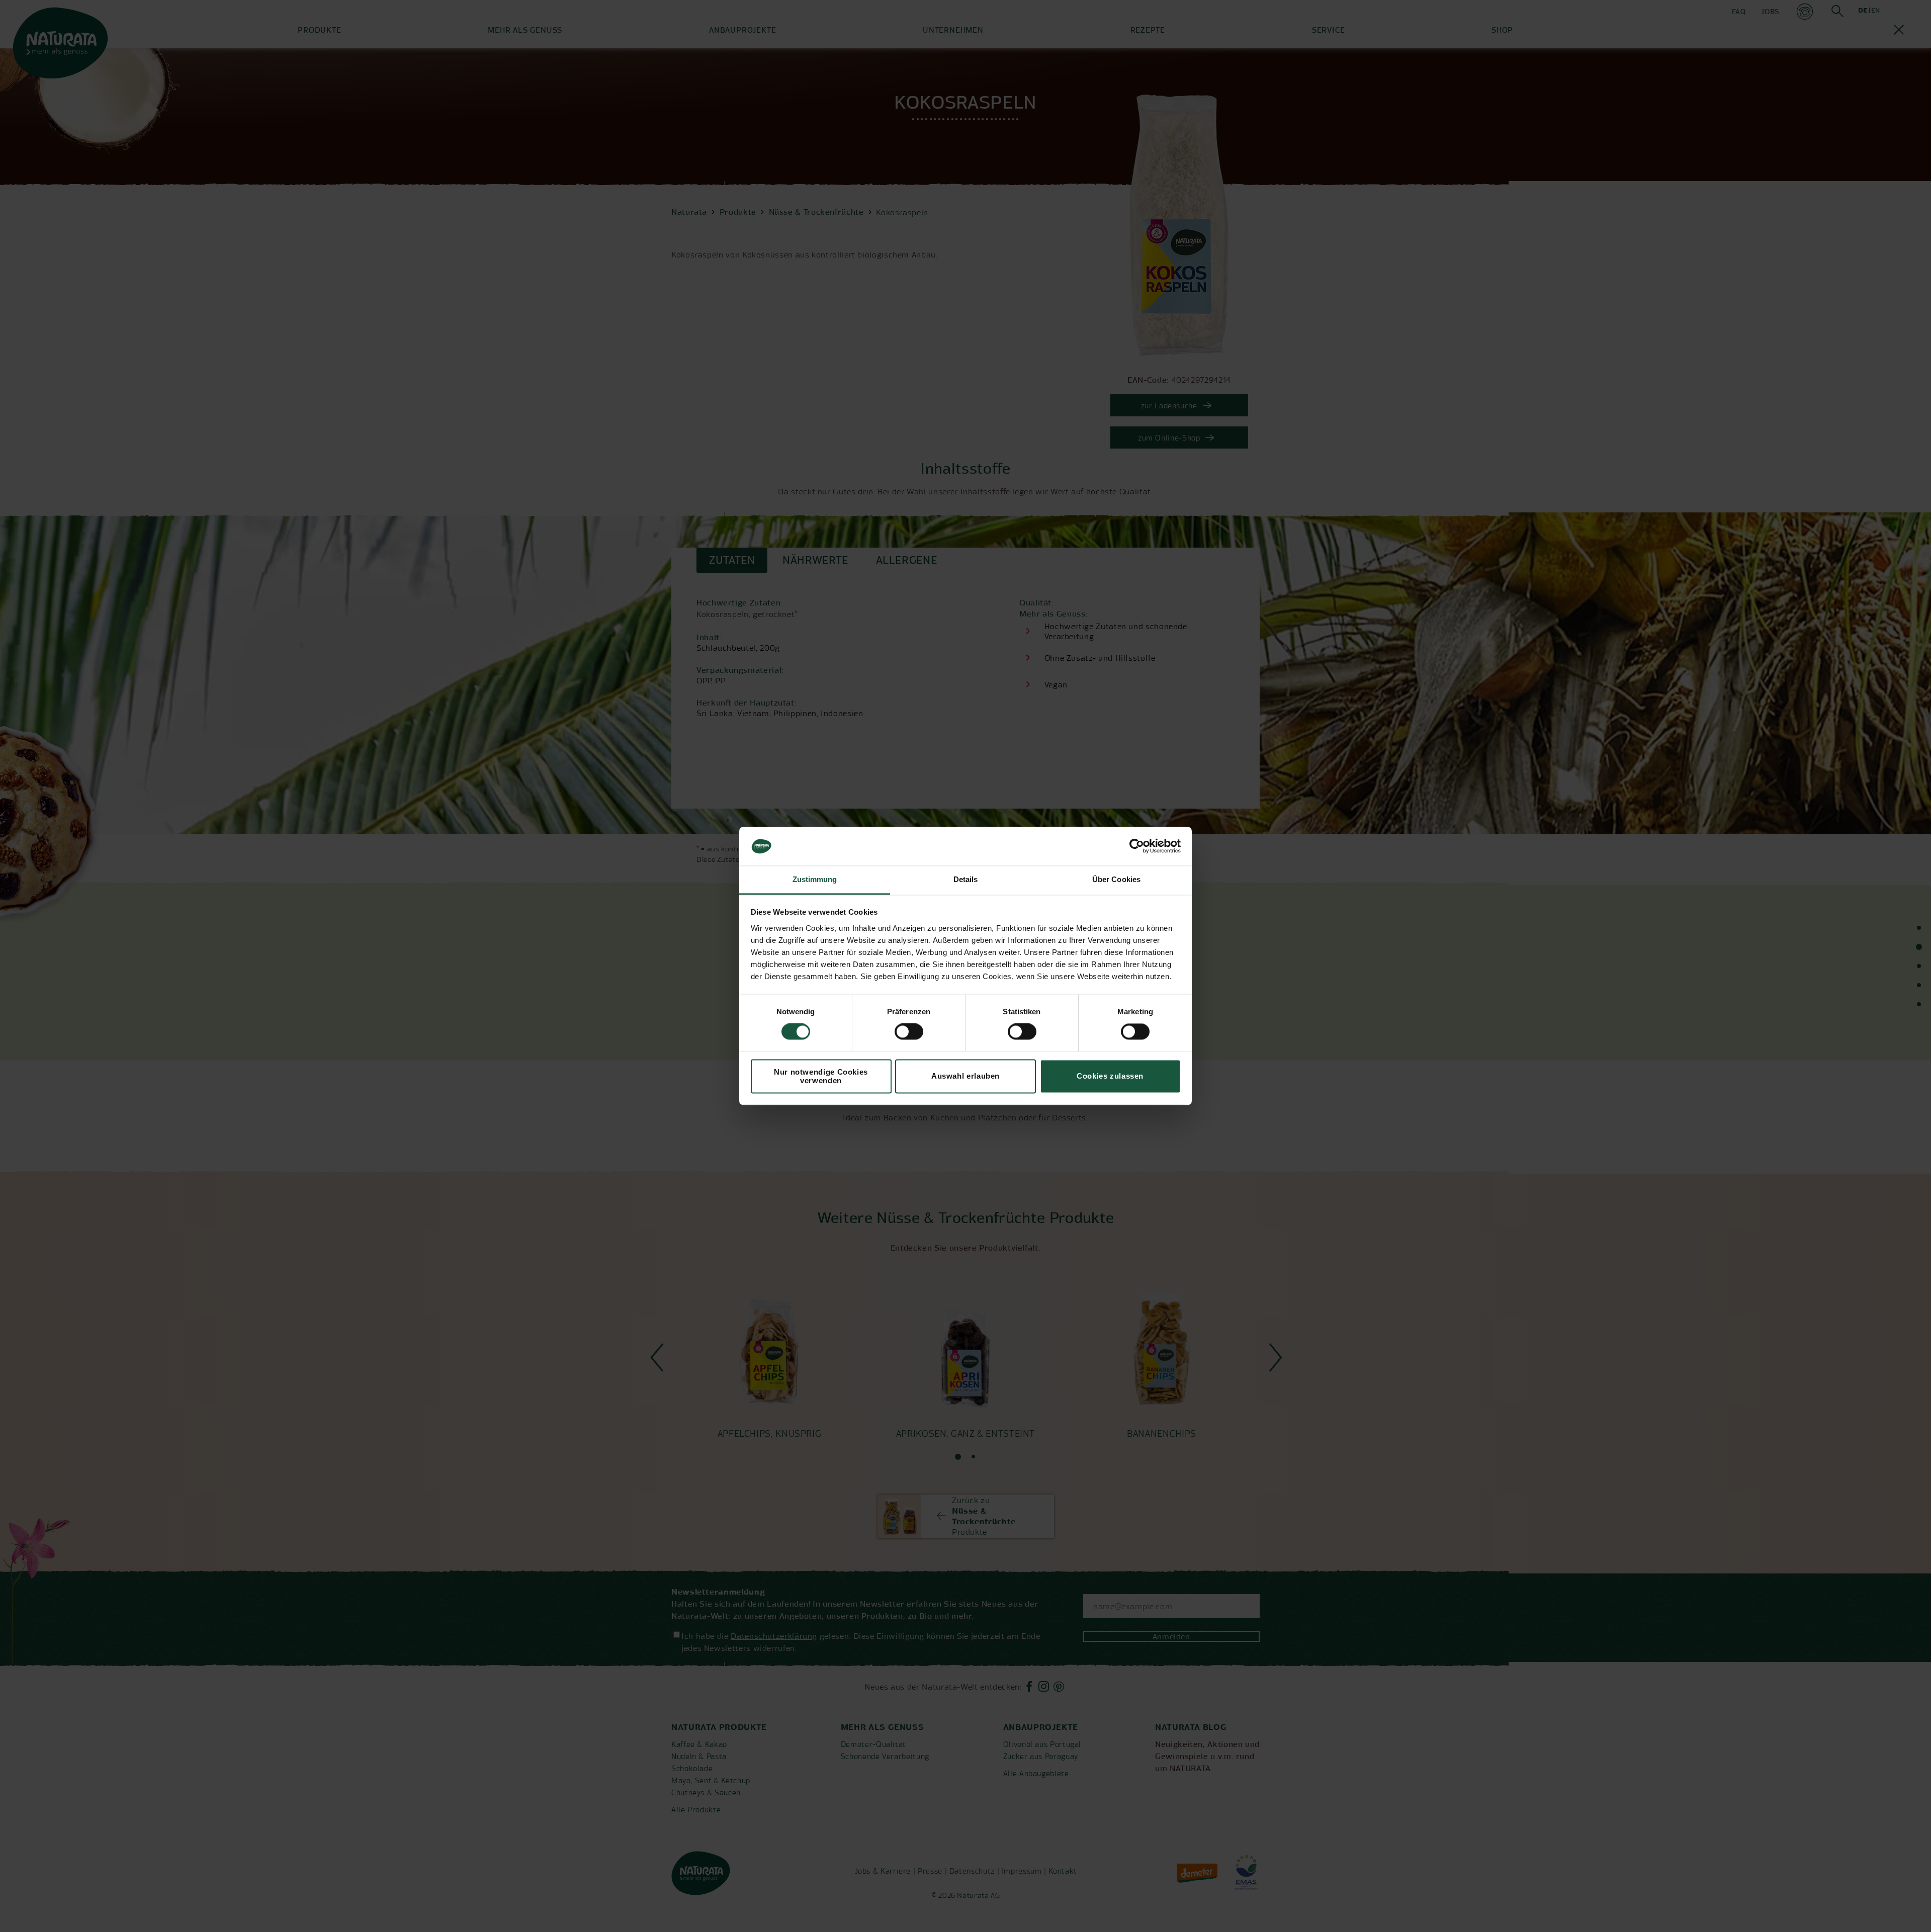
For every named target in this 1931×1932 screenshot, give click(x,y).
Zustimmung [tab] (815, 879)
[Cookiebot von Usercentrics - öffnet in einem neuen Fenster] (1137, 846)
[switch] (909, 1032)
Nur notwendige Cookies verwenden (821, 1076)
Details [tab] (966, 879)
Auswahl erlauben (965, 1076)
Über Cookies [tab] (1116, 879)
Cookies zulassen (1110, 1076)
